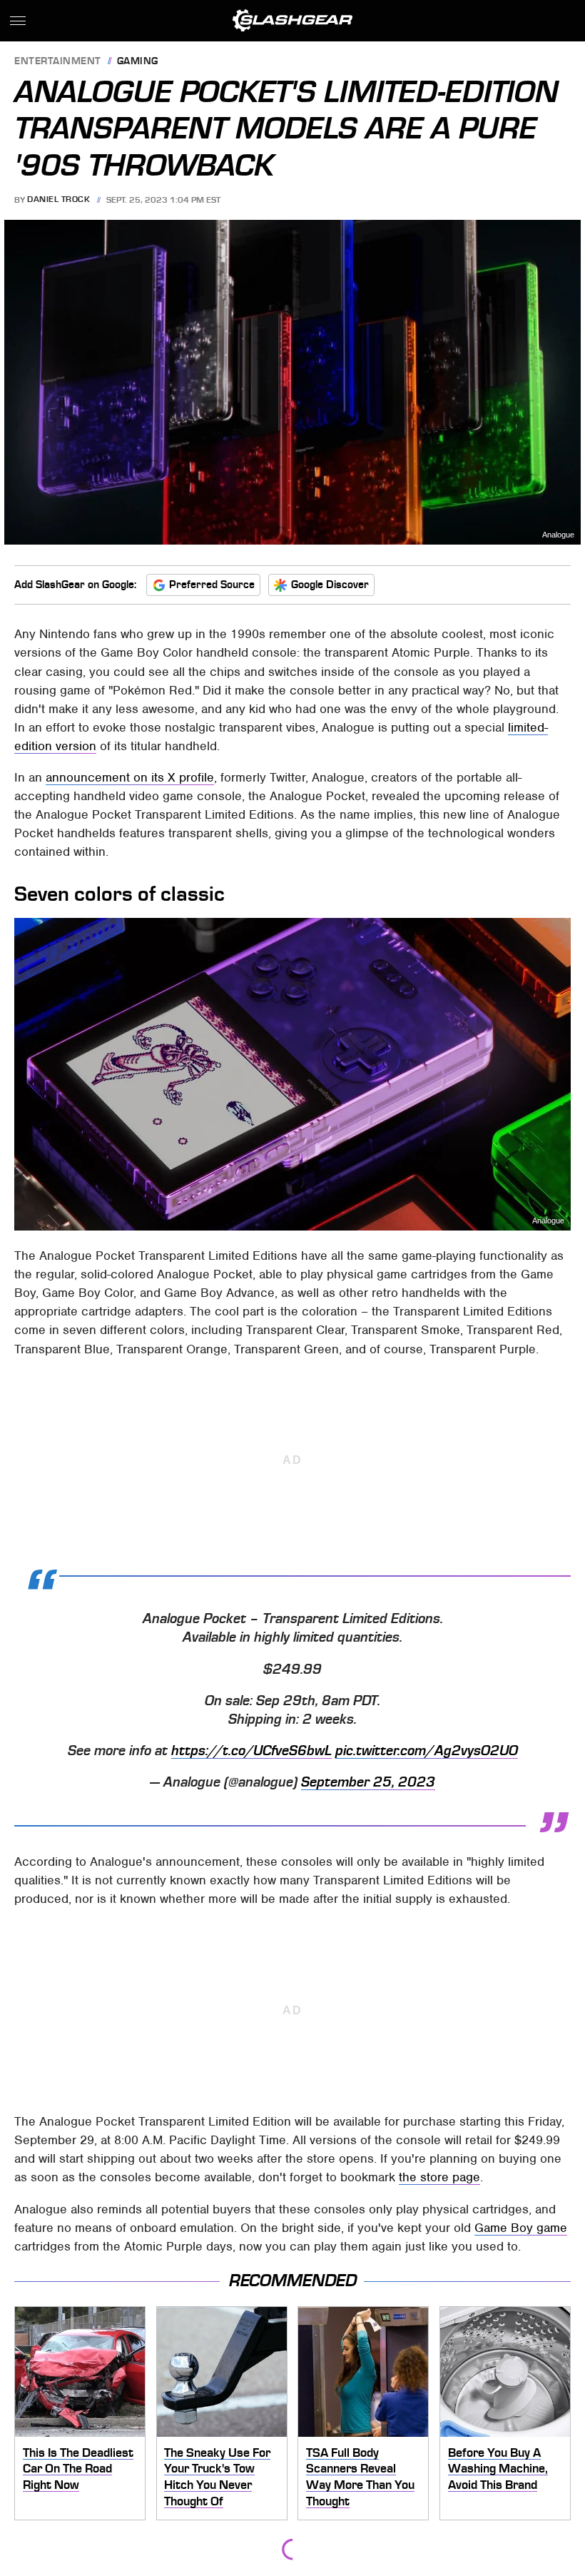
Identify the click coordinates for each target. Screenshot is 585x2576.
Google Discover (330, 585)
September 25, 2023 (368, 1782)
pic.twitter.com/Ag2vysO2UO (427, 1751)
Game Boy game (521, 2228)
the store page (439, 2177)
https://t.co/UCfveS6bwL (251, 1751)
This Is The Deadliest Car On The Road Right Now (78, 2469)
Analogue (558, 535)
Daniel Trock (58, 200)
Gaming (138, 62)
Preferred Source (212, 585)
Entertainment (58, 62)
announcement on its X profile (130, 777)
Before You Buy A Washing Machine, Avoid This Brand (498, 2469)
